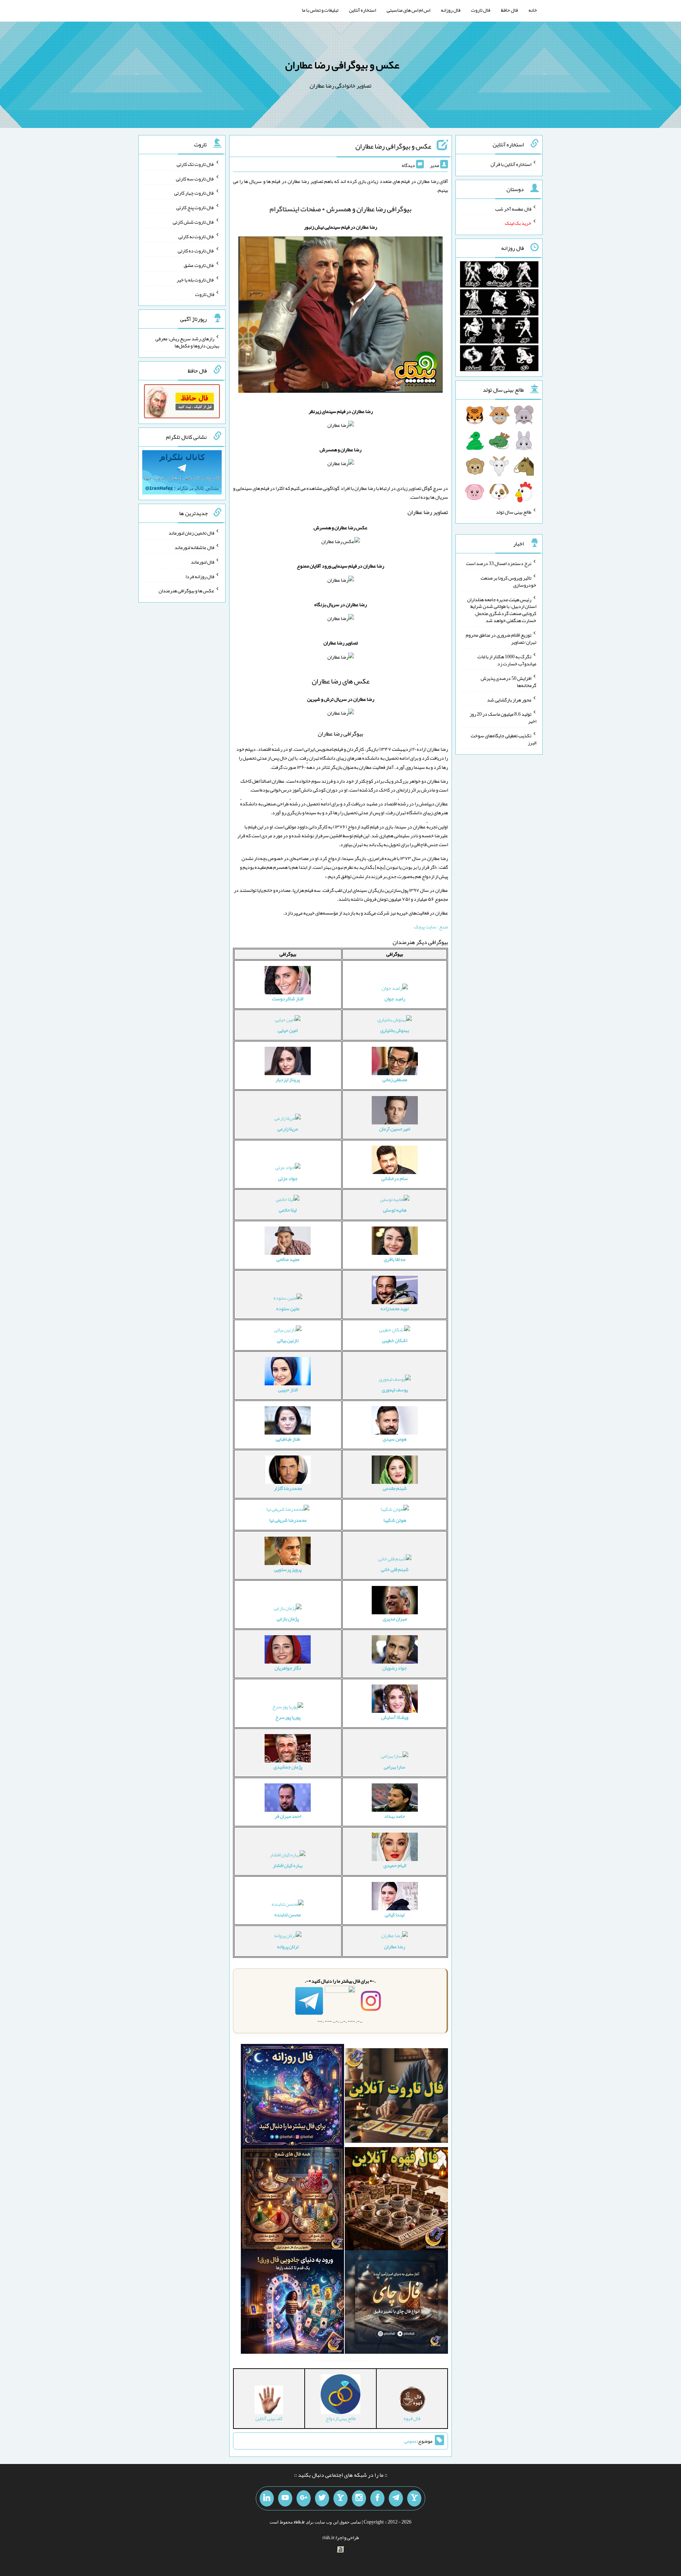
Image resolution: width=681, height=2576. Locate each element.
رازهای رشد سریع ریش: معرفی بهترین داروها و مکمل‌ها (187, 342)
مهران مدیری (395, 1619)
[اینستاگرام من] (359, 2498)
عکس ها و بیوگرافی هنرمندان (186, 591)
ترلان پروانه (288, 1946)
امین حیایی (288, 1030)
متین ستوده (288, 1308)
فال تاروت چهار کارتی (194, 193)
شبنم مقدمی (395, 1488)
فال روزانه (451, 10)
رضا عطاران (395, 1946)
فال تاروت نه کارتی (196, 236)
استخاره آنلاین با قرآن (511, 164)
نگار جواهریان (288, 1668)
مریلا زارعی (288, 1129)
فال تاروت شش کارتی (193, 222)
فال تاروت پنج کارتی (195, 207)
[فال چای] (396, 2303)
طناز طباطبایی (288, 1439)
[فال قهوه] (396, 2200)
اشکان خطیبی (395, 1340)
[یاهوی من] (414, 2498)
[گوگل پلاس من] (304, 2498)
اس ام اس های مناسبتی (408, 10)
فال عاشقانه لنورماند (194, 547)
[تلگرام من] (396, 2498)
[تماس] (340, 2498)
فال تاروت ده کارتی (196, 251)
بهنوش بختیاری (395, 1030)
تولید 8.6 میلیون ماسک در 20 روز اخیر (503, 717)
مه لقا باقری (395, 1259)
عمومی (410, 2441)
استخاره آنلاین (362, 10)
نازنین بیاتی (288, 1340)
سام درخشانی (395, 1178)
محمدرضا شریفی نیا (288, 1520)
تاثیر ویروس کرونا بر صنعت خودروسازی (508, 581)
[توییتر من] (322, 2498)
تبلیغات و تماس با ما (320, 10)
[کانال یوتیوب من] (285, 2498)
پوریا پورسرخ (288, 1717)
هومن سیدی (395, 1439)
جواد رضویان (395, 1668)
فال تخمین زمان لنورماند (191, 533)
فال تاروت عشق (199, 265)
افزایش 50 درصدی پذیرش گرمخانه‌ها (508, 682)
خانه (533, 10)
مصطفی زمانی (395, 1079)
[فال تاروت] (396, 2097)
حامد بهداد (395, 1816)
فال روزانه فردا (200, 576)
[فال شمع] (292, 2200)
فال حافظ (509, 10)
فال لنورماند (203, 562)
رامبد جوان (395, 999)
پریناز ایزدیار (288, 1079)
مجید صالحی (288, 1259)
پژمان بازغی (288, 1619)
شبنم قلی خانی (395, 1569)
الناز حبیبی (288, 1390)
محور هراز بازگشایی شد (509, 699)
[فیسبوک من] (377, 2498)
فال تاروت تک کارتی (195, 164)
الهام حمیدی (395, 1865)
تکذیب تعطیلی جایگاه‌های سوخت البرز (503, 739)
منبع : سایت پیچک (431, 927)
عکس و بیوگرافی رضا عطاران (342, 65)
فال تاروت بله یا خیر (195, 280)
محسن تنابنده (288, 1915)
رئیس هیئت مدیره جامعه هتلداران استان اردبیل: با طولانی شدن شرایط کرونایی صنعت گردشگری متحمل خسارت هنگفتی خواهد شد (502, 610)
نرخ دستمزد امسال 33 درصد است (499, 563)
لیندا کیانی (395, 1915)
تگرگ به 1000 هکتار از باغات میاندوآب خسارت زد (507, 660)
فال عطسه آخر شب (513, 208)
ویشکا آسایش (395, 1717)
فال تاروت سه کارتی (195, 178)
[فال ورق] (292, 2303)
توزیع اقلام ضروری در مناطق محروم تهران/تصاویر (501, 638)
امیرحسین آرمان (395, 1129)
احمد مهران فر (288, 1816)
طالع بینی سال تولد (514, 512)
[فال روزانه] (292, 2097)
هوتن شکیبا (395, 1520)
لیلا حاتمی (288, 1210)
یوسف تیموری (395, 1390)
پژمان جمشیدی (288, 1767)
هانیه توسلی (395, 1210)
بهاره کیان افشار (288, 1865)
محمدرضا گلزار (288, 1488)
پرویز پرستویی (288, 1569)
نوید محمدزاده (395, 1308)
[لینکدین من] (267, 2498)
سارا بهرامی (395, 1767)
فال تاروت (481, 10)
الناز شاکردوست (288, 999)
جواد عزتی (288, 1178)
